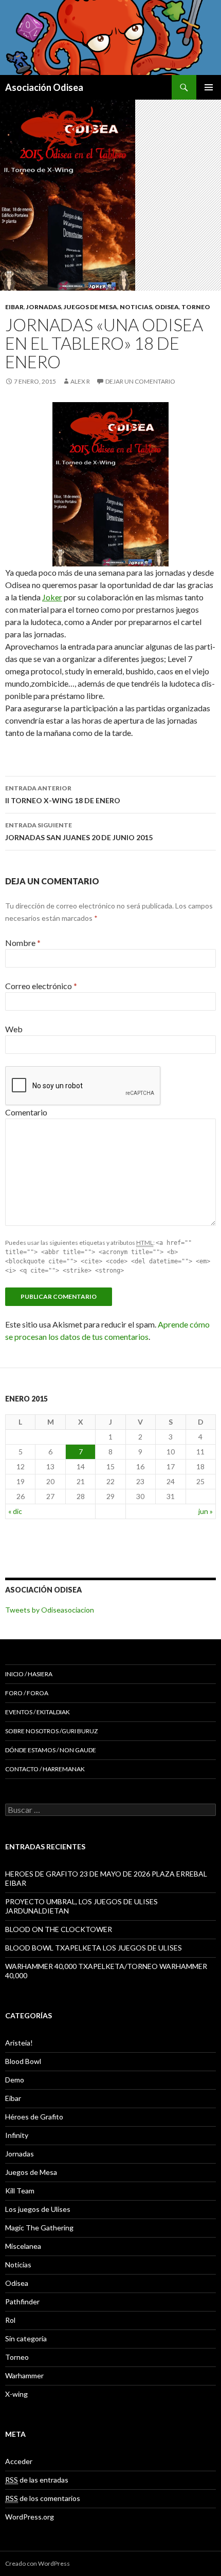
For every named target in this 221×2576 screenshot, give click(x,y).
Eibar (14, 307)
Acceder (19, 2461)
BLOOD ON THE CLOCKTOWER (59, 1929)
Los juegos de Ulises (38, 2209)
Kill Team (20, 2191)
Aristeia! (19, 2043)
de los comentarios (43, 2498)
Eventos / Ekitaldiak (38, 1712)
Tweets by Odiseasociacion (50, 1610)
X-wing (16, 2394)
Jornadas (44, 307)
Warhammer (24, 2375)
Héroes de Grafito (34, 2117)
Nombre (23, 943)
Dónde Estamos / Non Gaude (51, 1750)
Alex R (80, 381)
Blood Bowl (23, 2061)
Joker (52, 597)
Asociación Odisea (44, 87)
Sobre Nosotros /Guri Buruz (51, 1731)
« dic (15, 1511)
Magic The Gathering (39, 2228)
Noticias (136, 307)
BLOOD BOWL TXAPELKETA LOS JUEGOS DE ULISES (94, 1948)
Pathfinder (22, 2302)
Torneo (196, 307)
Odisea (167, 307)
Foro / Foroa (27, 1693)
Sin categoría (26, 2338)
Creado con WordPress (38, 2563)
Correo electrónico (41, 986)
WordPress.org (30, 2517)
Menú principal (209, 87)
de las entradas (37, 2480)
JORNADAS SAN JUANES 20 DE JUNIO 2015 (79, 831)
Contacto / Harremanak (45, 1769)
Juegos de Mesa (90, 307)
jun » (206, 1511)
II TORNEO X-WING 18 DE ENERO (63, 794)
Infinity (17, 2135)
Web (14, 1029)
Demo (15, 2080)
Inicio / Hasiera (29, 1674)
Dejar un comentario (140, 381)
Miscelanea (23, 2246)
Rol (10, 2320)
